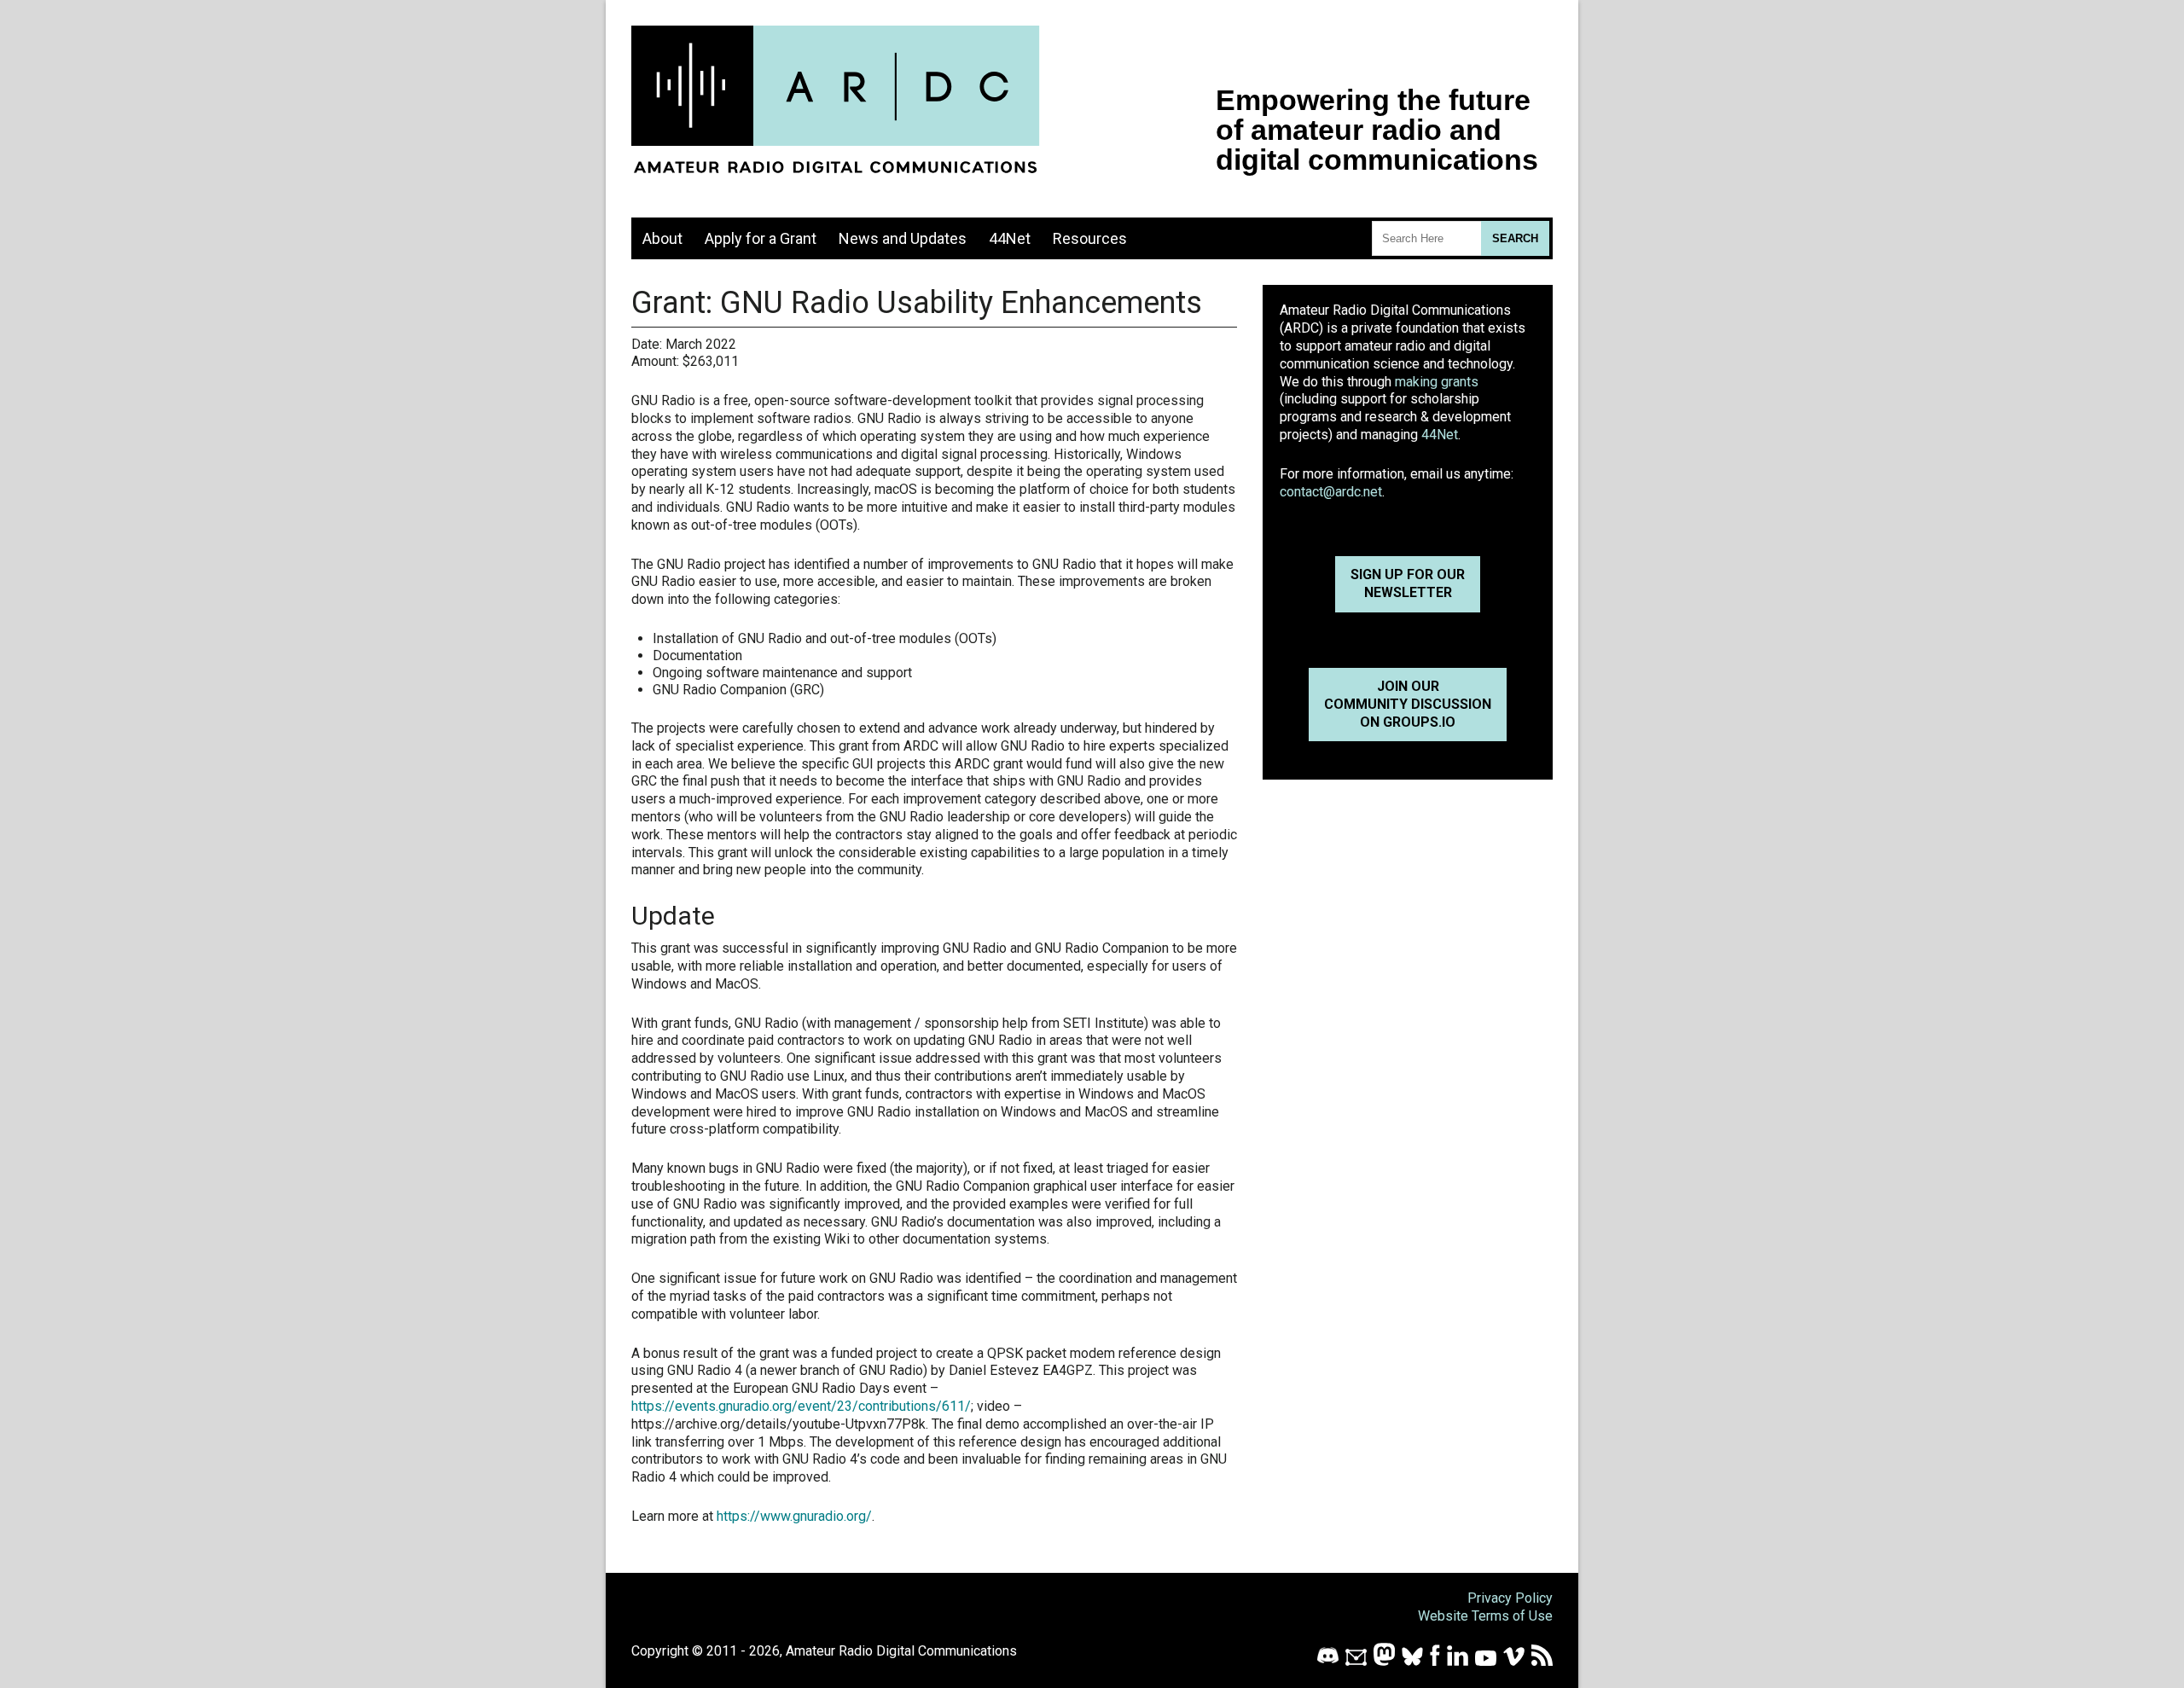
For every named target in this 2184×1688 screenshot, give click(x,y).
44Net (1010, 238)
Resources (1090, 238)
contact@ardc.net (1331, 492)
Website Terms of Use (1485, 1616)
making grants (1437, 382)
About (662, 238)
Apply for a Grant (761, 238)
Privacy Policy (1510, 1598)
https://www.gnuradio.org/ (794, 1516)
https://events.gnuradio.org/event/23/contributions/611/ (801, 1406)
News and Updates (903, 238)
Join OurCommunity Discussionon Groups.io (1408, 704)
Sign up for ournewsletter (1408, 583)
